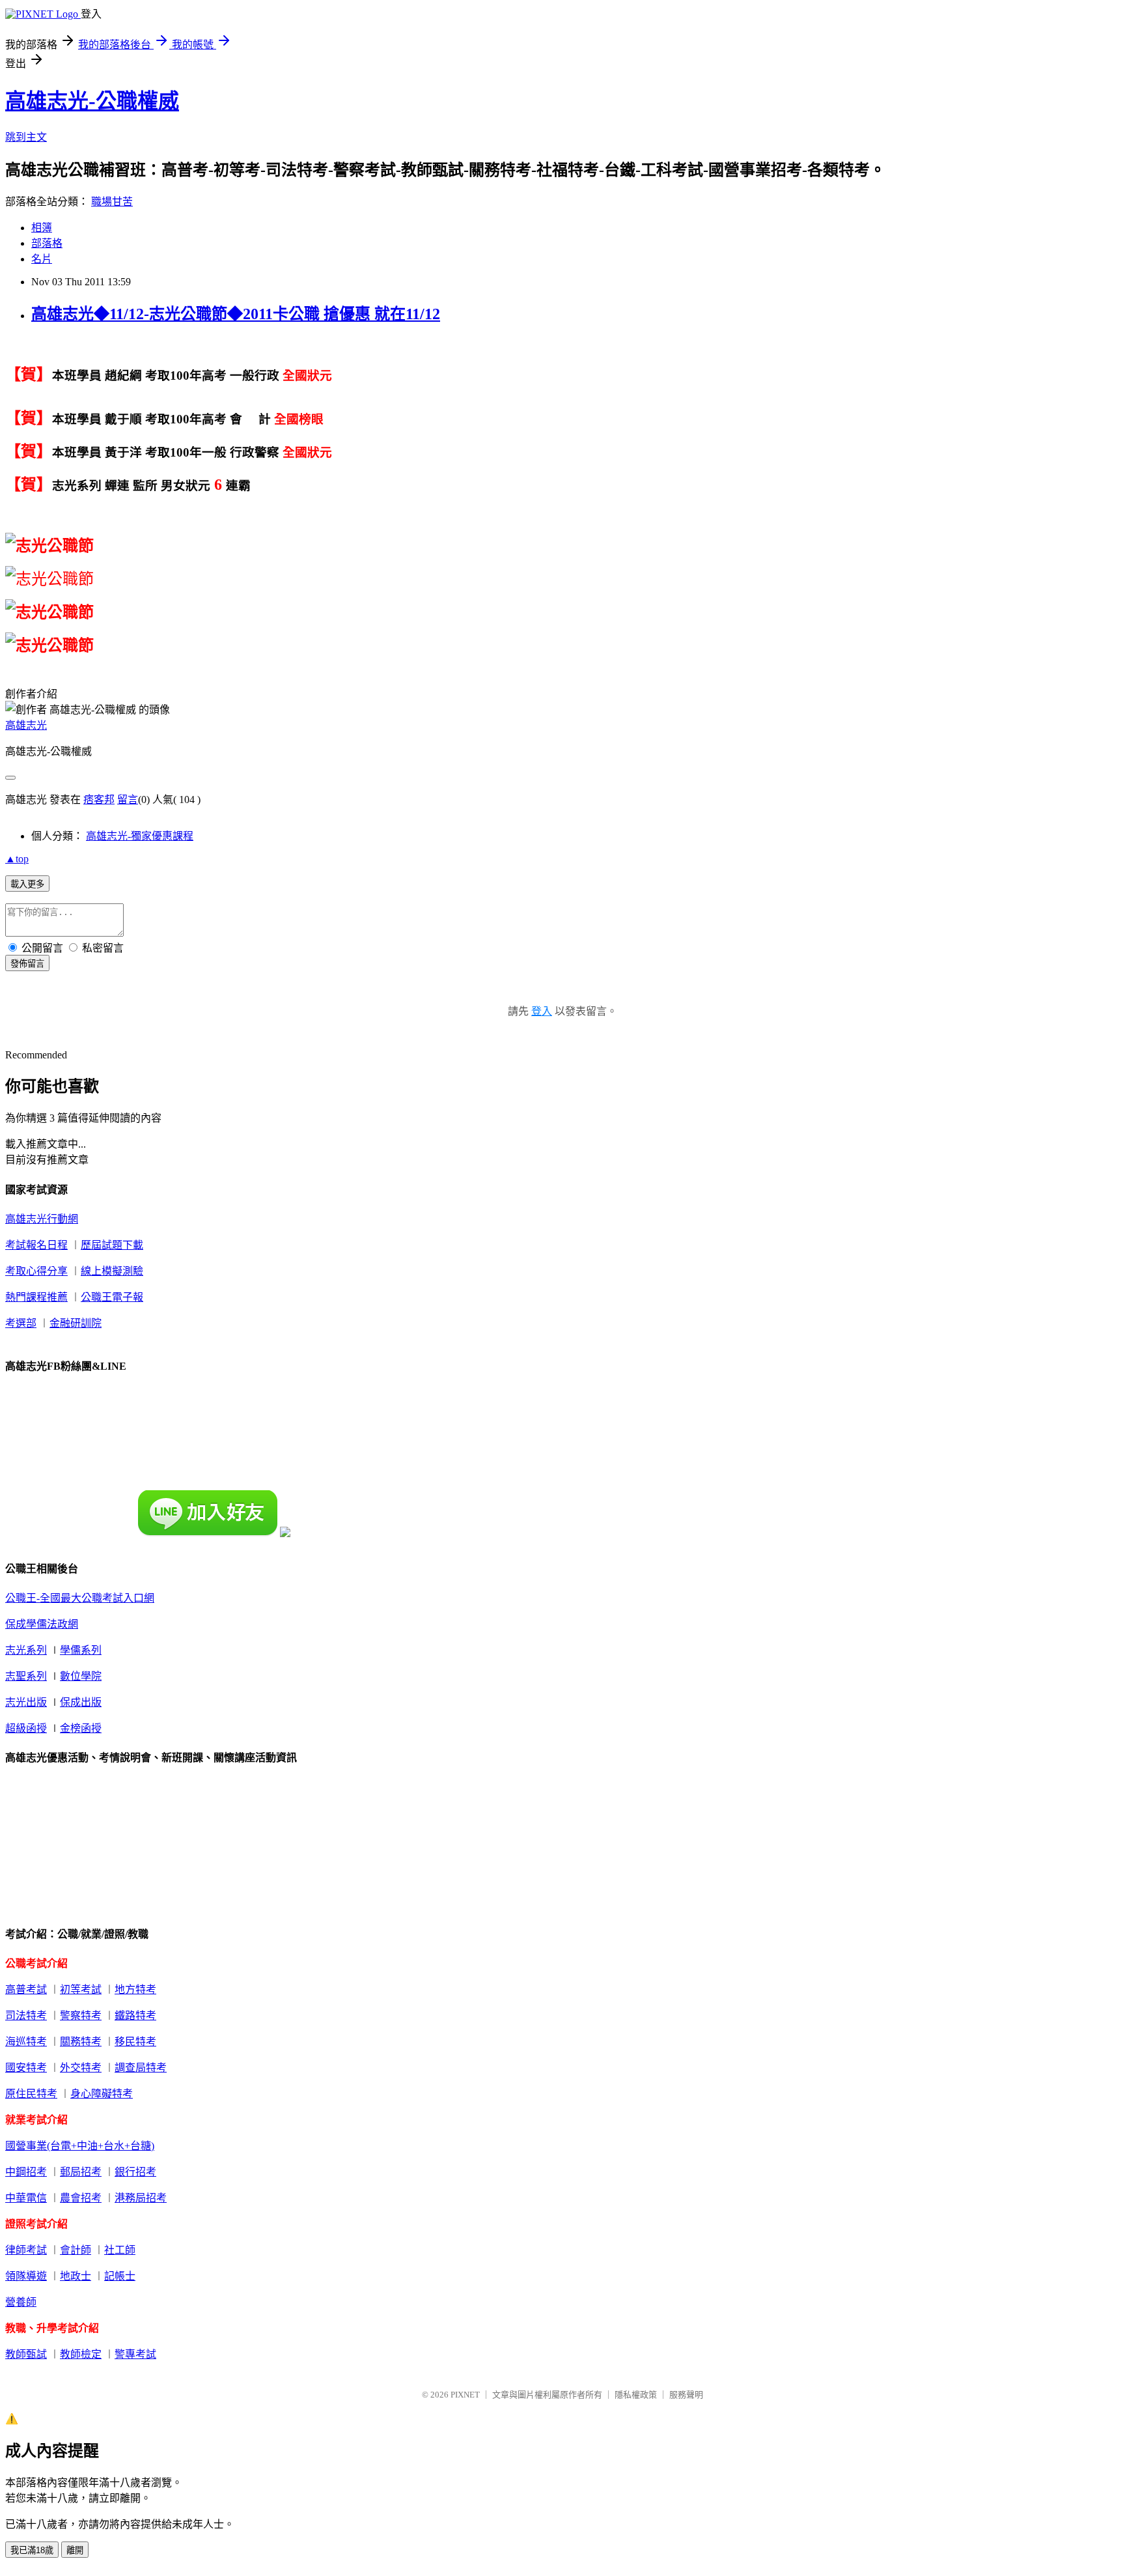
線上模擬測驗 (112, 1271)
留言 (128, 800)
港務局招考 (141, 2198)
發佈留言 (27, 964)
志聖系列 (26, 1676)
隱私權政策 (636, 2395)
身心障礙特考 (102, 2094)
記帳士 (120, 2276)
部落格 (47, 243)
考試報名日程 (36, 1245)
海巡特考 (26, 2042)
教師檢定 (81, 2354)
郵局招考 (81, 2172)
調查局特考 (141, 2068)
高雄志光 (26, 725)
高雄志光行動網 (42, 1219)
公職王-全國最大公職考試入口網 (80, 1598)
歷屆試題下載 (112, 1245)
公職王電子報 (112, 1297)
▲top (17, 859)
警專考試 (135, 2354)
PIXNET (465, 2395)
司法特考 (26, 2016)
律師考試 (26, 2250)
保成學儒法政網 (42, 1624)
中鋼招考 (26, 2172)
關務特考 (81, 2042)
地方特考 (135, 1989)
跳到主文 (26, 137)
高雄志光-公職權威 (92, 101)
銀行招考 (135, 2172)
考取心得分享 (36, 1271)
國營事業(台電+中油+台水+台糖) (80, 2146)
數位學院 (81, 1676)
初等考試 (81, 1989)
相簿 (42, 228)
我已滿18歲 (32, 2550)
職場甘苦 (112, 202)
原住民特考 (31, 2094)
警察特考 (81, 2016)
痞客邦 (99, 800)
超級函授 (26, 1728)
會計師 (76, 2250)
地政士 (76, 2276)
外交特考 (81, 2068)
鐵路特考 (135, 2016)
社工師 (120, 2250)
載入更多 (27, 884)
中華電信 (26, 2198)
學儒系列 (81, 1650)
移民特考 (135, 2042)
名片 (42, 259)
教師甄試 (26, 2354)
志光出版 (26, 1702)
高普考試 (26, 1989)
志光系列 (26, 1650)
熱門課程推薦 (36, 1297)
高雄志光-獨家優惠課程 (140, 836)
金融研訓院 (76, 1323)
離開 (75, 2550)
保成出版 (81, 1702)
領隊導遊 (26, 2276)
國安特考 (26, 2068)
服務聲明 (686, 2395)
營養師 (21, 2302)
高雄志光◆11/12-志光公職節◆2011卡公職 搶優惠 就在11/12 (236, 314)
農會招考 (81, 2198)
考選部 (21, 1323)
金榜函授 (81, 1728)
